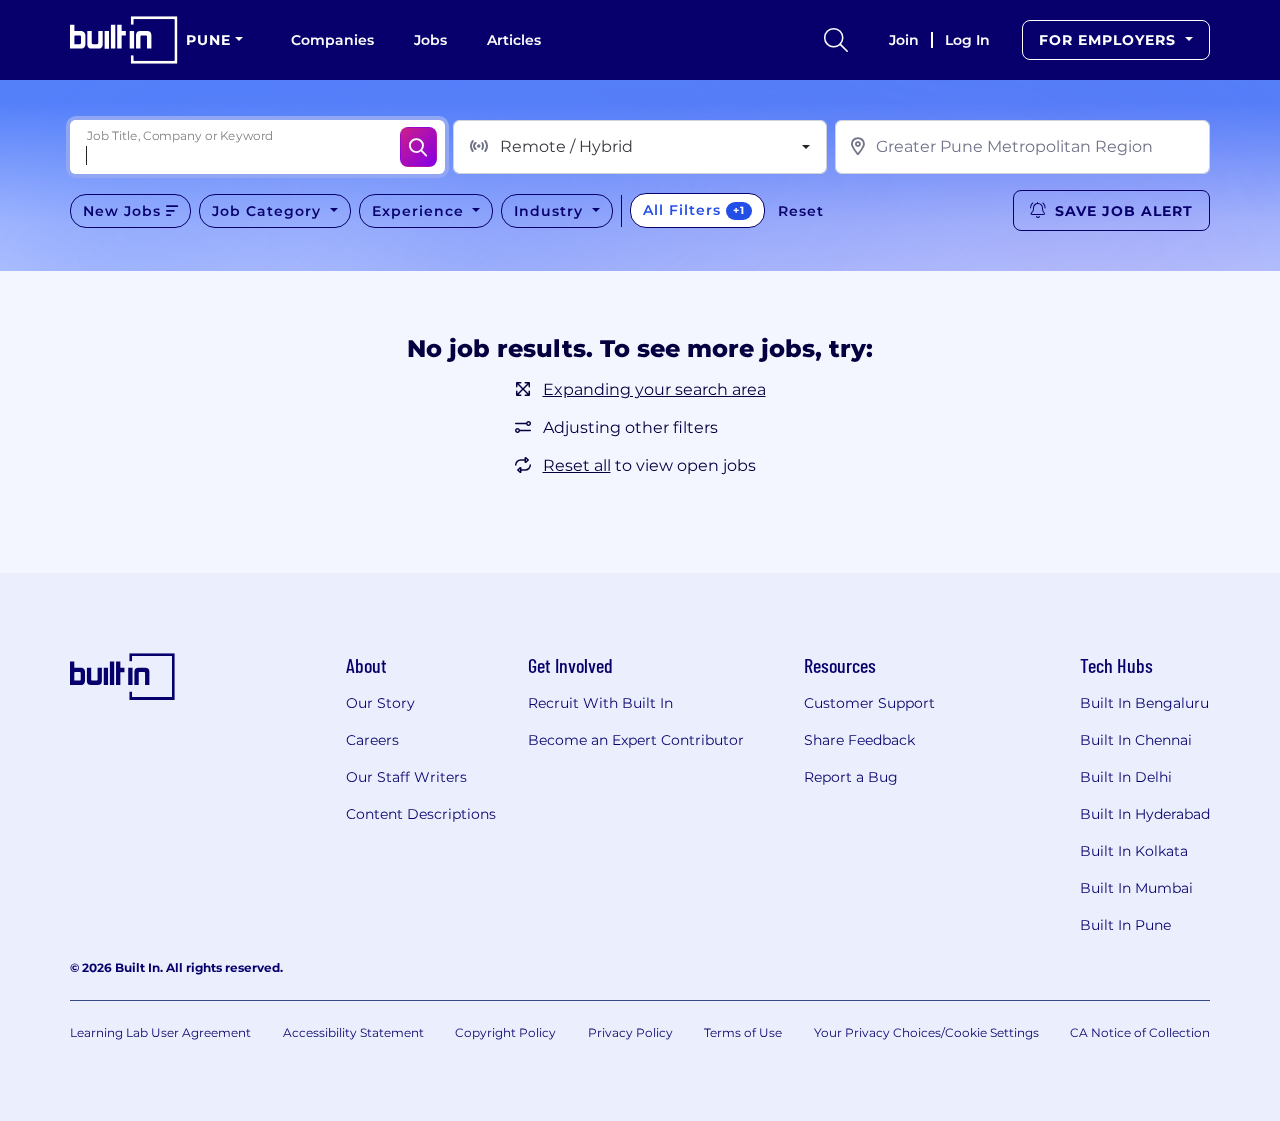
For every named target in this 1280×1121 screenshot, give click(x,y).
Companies (332, 40)
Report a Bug (851, 777)
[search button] (836, 40)
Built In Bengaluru (1144, 703)
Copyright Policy (505, 1032)
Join (904, 40)
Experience (420, 211)
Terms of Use (743, 1032)
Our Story (380, 703)
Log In (967, 40)
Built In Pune (1125, 925)
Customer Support (869, 703)
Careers (372, 740)
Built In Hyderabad (1145, 814)
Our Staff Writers (406, 777)
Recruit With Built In (600, 703)
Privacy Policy (630, 1032)
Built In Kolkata (1134, 851)
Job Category (269, 211)
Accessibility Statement (353, 1032)
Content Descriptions (421, 814)
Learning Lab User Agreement (160, 1032)
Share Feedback (859, 740)
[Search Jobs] (418, 147)
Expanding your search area (654, 389)
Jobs (430, 40)
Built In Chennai (1136, 740)
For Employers (1110, 40)
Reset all (577, 465)
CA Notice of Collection (1140, 1032)
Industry (551, 211)
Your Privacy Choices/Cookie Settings (926, 1032)
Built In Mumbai (1136, 888)
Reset (801, 211)
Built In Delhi (1126, 777)
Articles (514, 40)
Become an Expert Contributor (636, 740)
